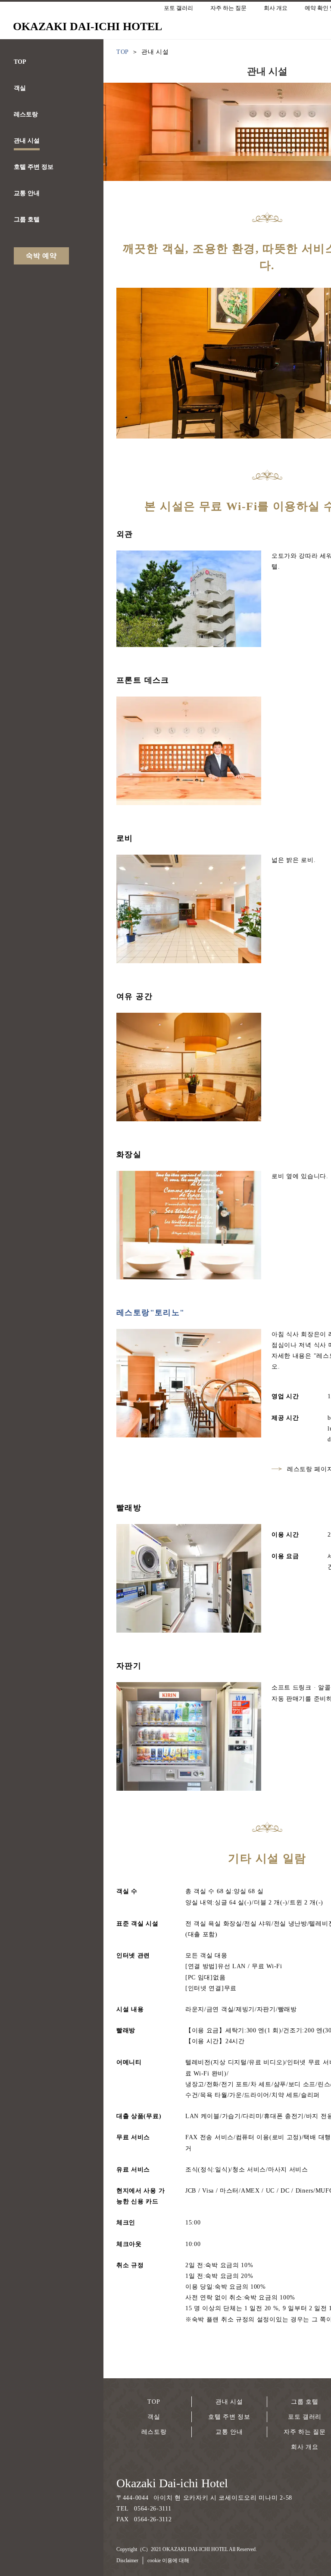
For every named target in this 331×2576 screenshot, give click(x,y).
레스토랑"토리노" (151, 1313)
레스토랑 (154, 2432)
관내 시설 (229, 2402)
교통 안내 (229, 2432)
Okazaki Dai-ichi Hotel (172, 2483)
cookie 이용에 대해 (168, 2560)
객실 (154, 2417)
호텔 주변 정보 (229, 2417)
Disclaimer (127, 2560)
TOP (154, 2402)
